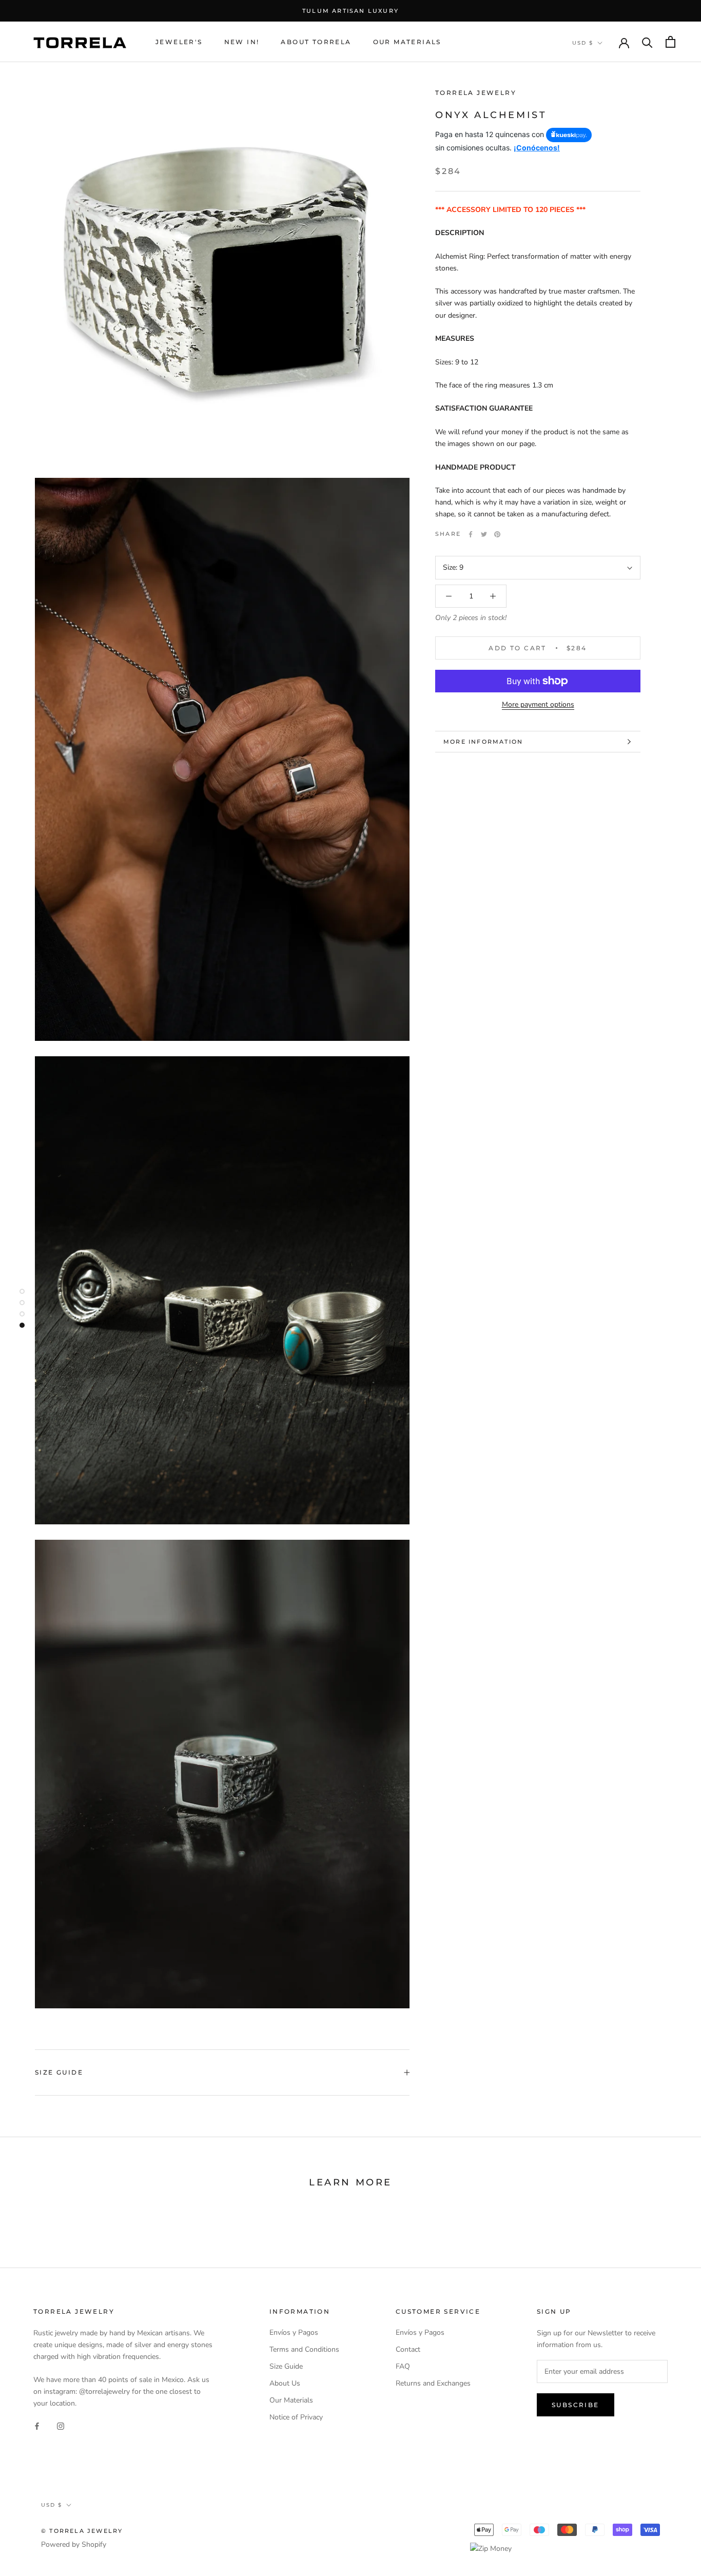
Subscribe (576, 2405)
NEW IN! (242, 42)
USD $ (583, 43)
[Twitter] (484, 534)
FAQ (403, 2366)
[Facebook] (471, 534)
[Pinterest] (497, 534)
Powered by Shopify (74, 2544)
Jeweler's (179, 42)
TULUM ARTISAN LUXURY (350, 11)
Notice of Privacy (296, 2417)
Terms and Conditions (304, 2349)
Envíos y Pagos (294, 2332)
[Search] (647, 42)
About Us (285, 2383)
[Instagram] (61, 2426)
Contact (408, 2349)
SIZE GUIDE (59, 2072)
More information (483, 742)
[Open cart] (670, 42)
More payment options (538, 704)
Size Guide (286, 2366)
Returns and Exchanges (433, 2383)
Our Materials (407, 42)
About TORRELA (316, 42)
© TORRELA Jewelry (82, 2531)
